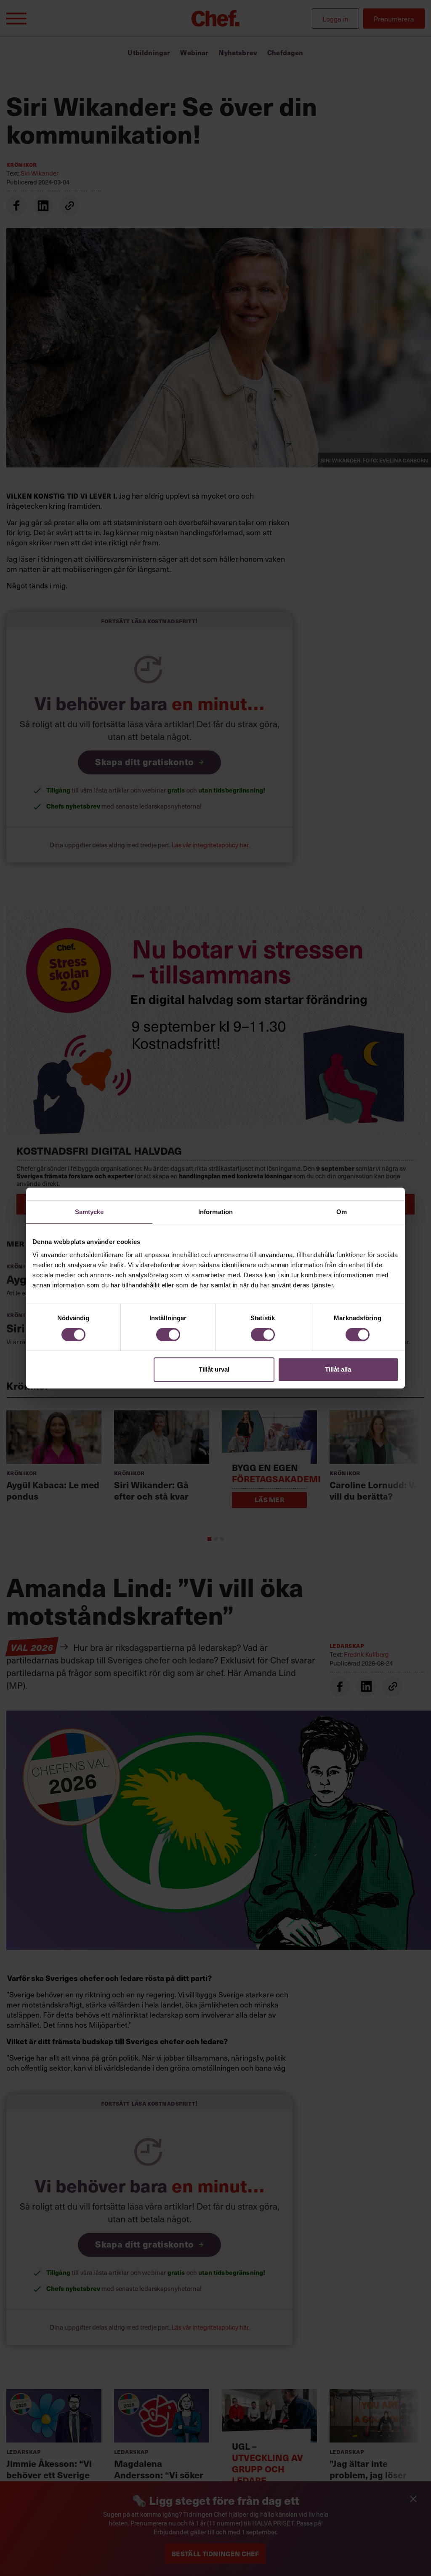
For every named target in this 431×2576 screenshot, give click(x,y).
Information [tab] (215, 1212)
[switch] (168, 1335)
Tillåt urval (214, 1369)
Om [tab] (342, 1212)
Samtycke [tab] (89, 1212)
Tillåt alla (338, 1369)
